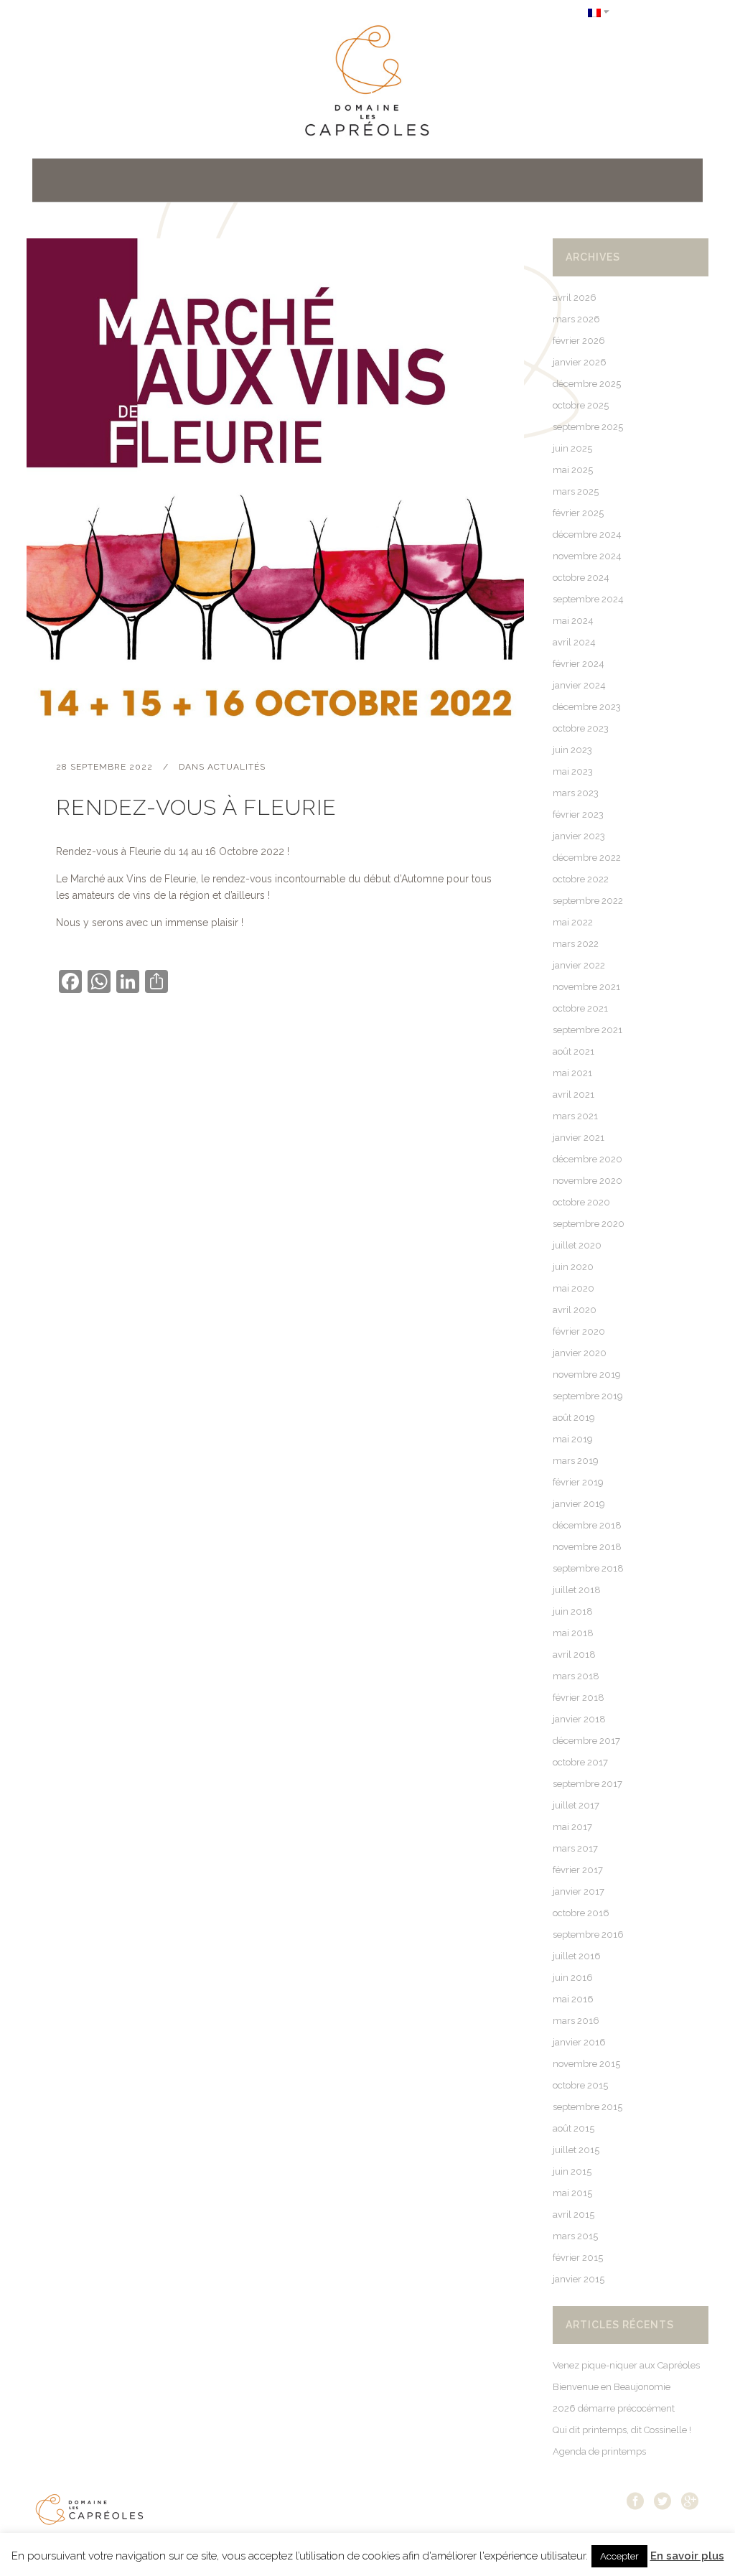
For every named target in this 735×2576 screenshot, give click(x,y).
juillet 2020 (577, 1245)
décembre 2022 (587, 858)
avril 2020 (575, 1310)
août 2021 (574, 1051)
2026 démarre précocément (614, 2408)
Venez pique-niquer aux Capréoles (626, 2365)
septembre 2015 (587, 2107)
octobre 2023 (581, 728)
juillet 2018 (577, 1590)
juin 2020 (573, 1267)
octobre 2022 (581, 879)
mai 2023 (573, 771)
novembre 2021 (586, 987)
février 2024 (579, 664)
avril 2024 (574, 642)
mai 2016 (573, 1999)
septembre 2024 (588, 599)
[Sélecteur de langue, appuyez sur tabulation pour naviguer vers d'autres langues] (599, 12)
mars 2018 (576, 1676)
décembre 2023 (587, 707)
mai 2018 (573, 1633)
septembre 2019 (588, 1396)
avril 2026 (575, 298)
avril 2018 (574, 1655)
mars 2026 (576, 319)
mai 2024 (573, 621)
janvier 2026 (580, 362)
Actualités (237, 767)
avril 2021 (574, 1095)
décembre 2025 (587, 384)
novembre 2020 (587, 1181)
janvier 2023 (579, 836)
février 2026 (579, 341)
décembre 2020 (587, 1159)
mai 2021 (572, 1073)
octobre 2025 (581, 405)
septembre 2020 (589, 1224)
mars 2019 (576, 1461)
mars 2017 (575, 1848)
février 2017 (578, 1870)
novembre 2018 (587, 1547)
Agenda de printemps (599, 2451)
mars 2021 (575, 1116)
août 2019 (574, 1418)
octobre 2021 (580, 1008)
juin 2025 (572, 448)
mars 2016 (576, 2021)
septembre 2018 (588, 1568)
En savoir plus (687, 2556)
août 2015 (574, 2128)
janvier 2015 (579, 2279)
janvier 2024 (579, 685)
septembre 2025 (588, 427)
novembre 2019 (587, 1375)
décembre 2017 (586, 1741)
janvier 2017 (579, 1891)
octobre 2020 (581, 1202)
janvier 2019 (579, 1504)
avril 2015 (574, 2215)
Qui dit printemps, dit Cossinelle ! (622, 2430)
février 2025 (578, 513)
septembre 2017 (587, 1784)
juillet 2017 (576, 1805)
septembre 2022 (588, 901)
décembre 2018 (587, 1525)
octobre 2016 (581, 1913)
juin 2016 (573, 1978)
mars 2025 (576, 491)
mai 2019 (573, 1439)
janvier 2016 (579, 2042)
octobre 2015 (580, 2085)
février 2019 (578, 1482)
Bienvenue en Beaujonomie (612, 2387)
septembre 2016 (588, 1935)
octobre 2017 (580, 1762)
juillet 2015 (576, 2150)
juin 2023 (572, 750)
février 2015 (578, 2258)
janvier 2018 (579, 1719)
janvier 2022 (579, 965)
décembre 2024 (587, 535)
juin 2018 (573, 1611)
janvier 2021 (579, 1138)
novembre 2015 (586, 2064)
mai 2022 (573, 922)
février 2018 (579, 1698)
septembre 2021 (587, 1030)
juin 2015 (572, 2171)
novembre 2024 (587, 556)
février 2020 (579, 1331)
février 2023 (578, 815)
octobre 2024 (581, 578)
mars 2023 (576, 793)
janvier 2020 (580, 1353)
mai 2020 (574, 1288)
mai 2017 (572, 1827)
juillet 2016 (577, 1956)
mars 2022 (576, 944)
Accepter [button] (619, 2556)
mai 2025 (573, 470)
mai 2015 (572, 2193)
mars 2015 (575, 2236)
